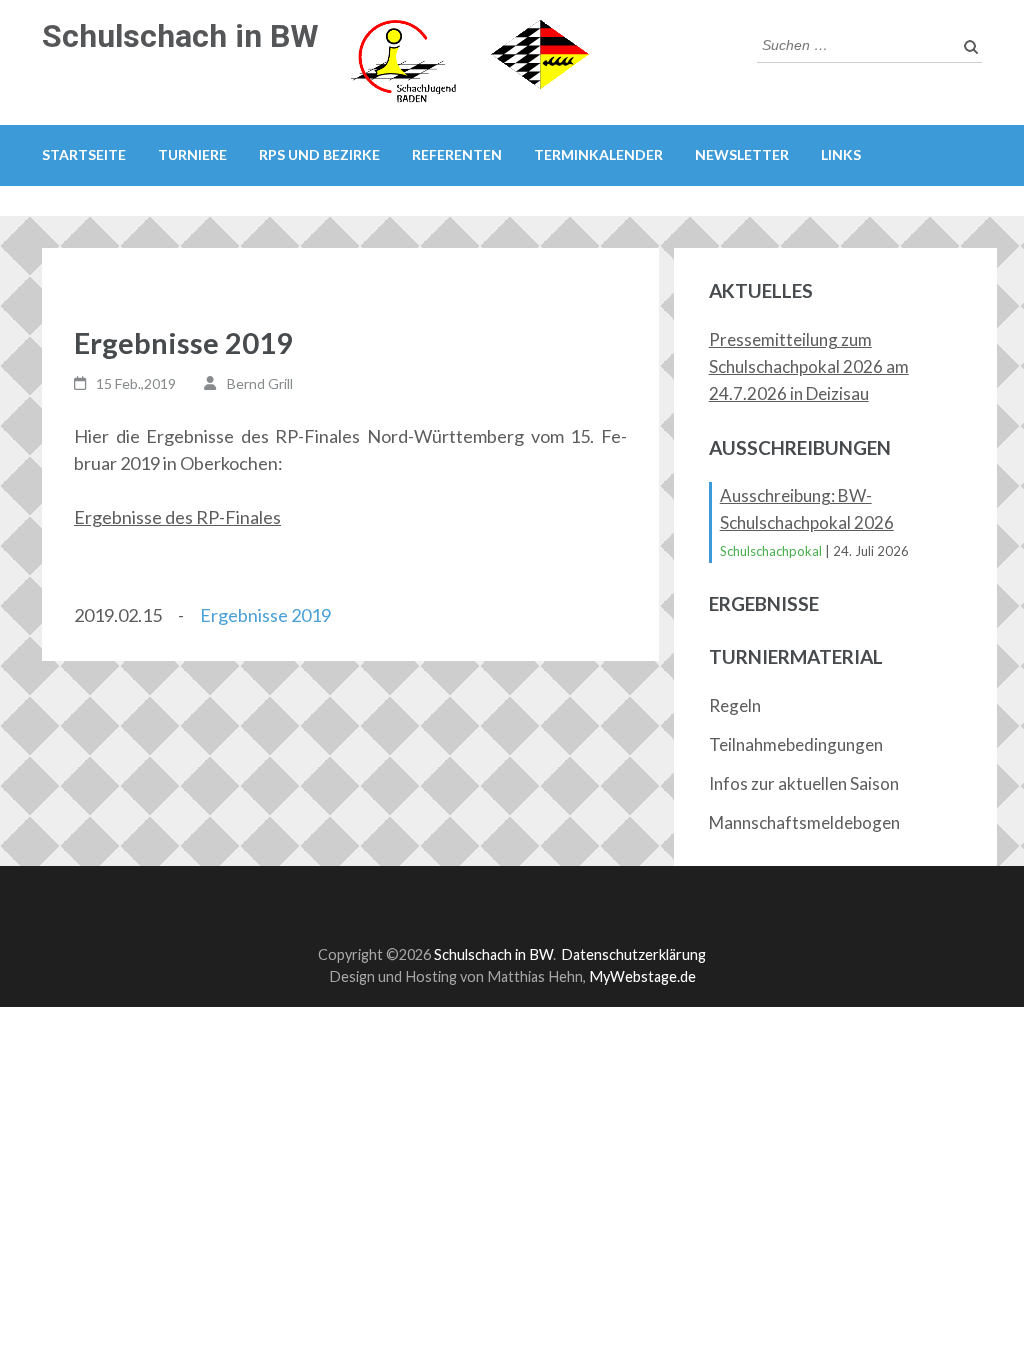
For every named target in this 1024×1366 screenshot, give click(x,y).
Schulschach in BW (180, 36)
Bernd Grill (260, 383)
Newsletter (742, 154)
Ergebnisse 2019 (265, 615)
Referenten (457, 154)
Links (841, 154)
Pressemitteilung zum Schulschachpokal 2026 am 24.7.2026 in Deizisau (809, 366)
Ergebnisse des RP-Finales (177, 517)
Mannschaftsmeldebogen (804, 822)
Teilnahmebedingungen (796, 744)
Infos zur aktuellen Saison (804, 783)
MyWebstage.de (642, 976)
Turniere (192, 154)
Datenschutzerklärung (633, 954)
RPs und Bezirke (319, 154)
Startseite (84, 154)
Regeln (735, 705)
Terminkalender (598, 154)
